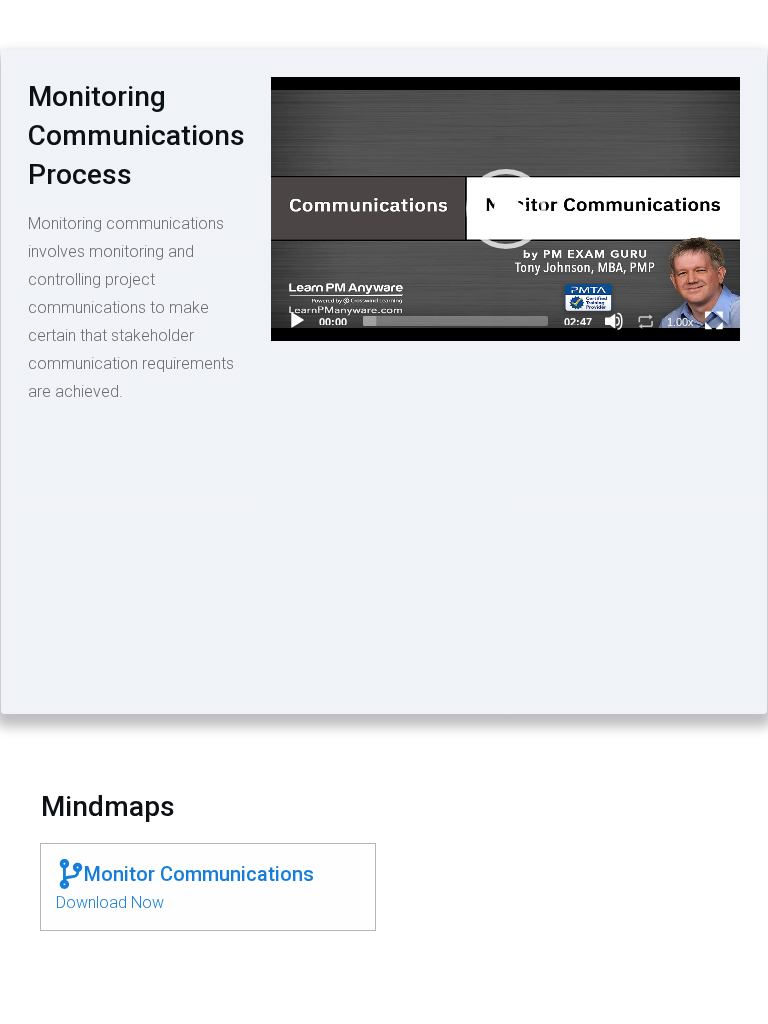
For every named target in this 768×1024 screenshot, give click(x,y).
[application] (505, 209)
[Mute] (614, 321)
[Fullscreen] (714, 321)
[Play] (297, 321)
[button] (506, 209)
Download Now (110, 902)
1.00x (680, 322)
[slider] (455, 321)
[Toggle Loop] (646, 321)
